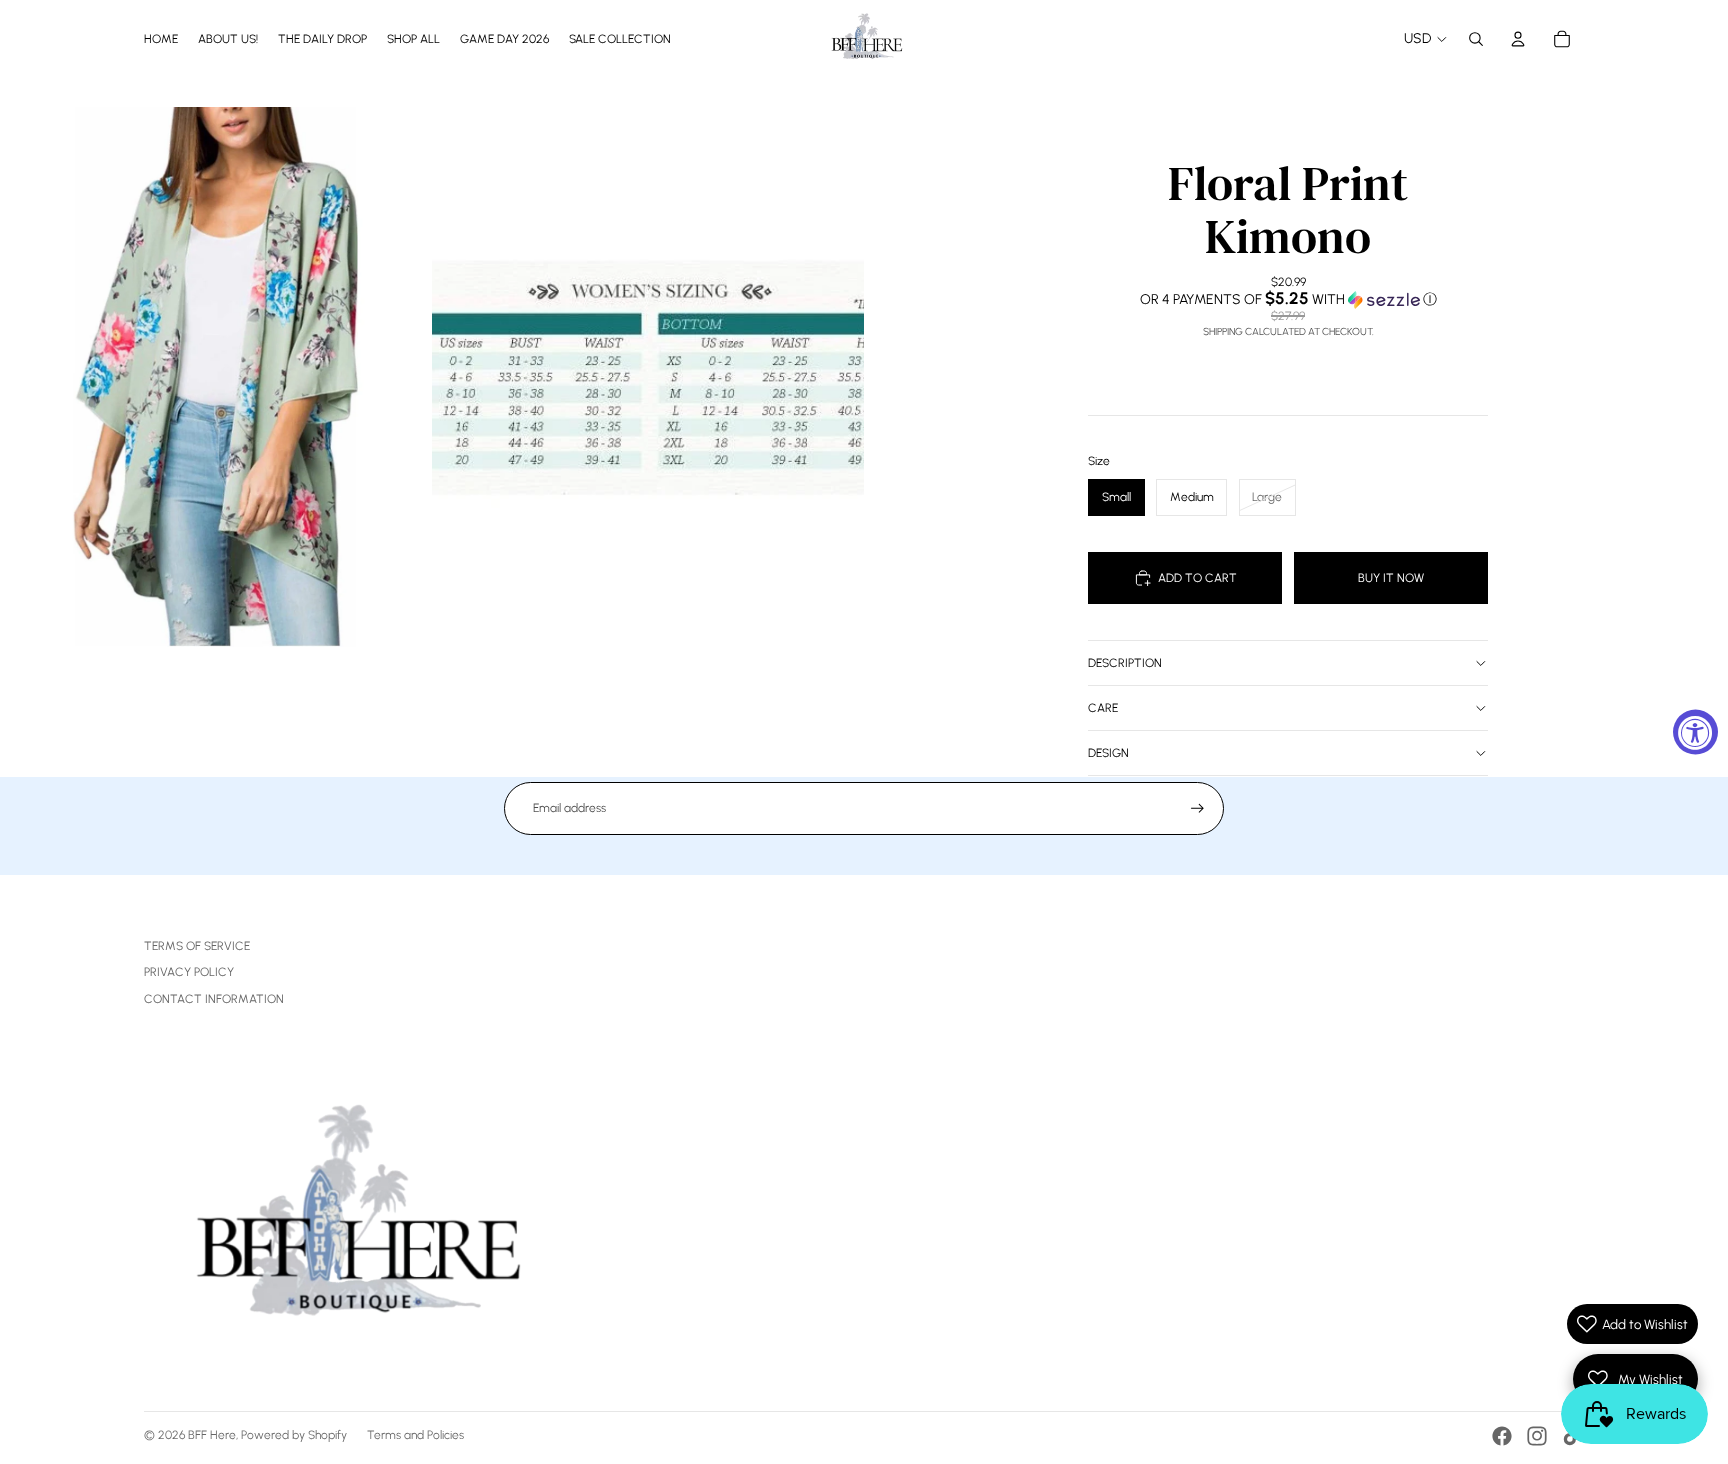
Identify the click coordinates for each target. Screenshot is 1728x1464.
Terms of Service (197, 946)
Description (1125, 663)
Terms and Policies (415, 1435)
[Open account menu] (1518, 39)
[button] (1288, 299)
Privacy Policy (189, 972)
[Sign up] (1197, 808)
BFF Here (212, 1435)
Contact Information (214, 999)
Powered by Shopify (294, 1435)
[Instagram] (1537, 1436)
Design (1108, 753)
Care (1103, 708)
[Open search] (1476, 39)
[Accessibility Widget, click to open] (1695, 732)
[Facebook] (1502, 1436)
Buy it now (1391, 578)
